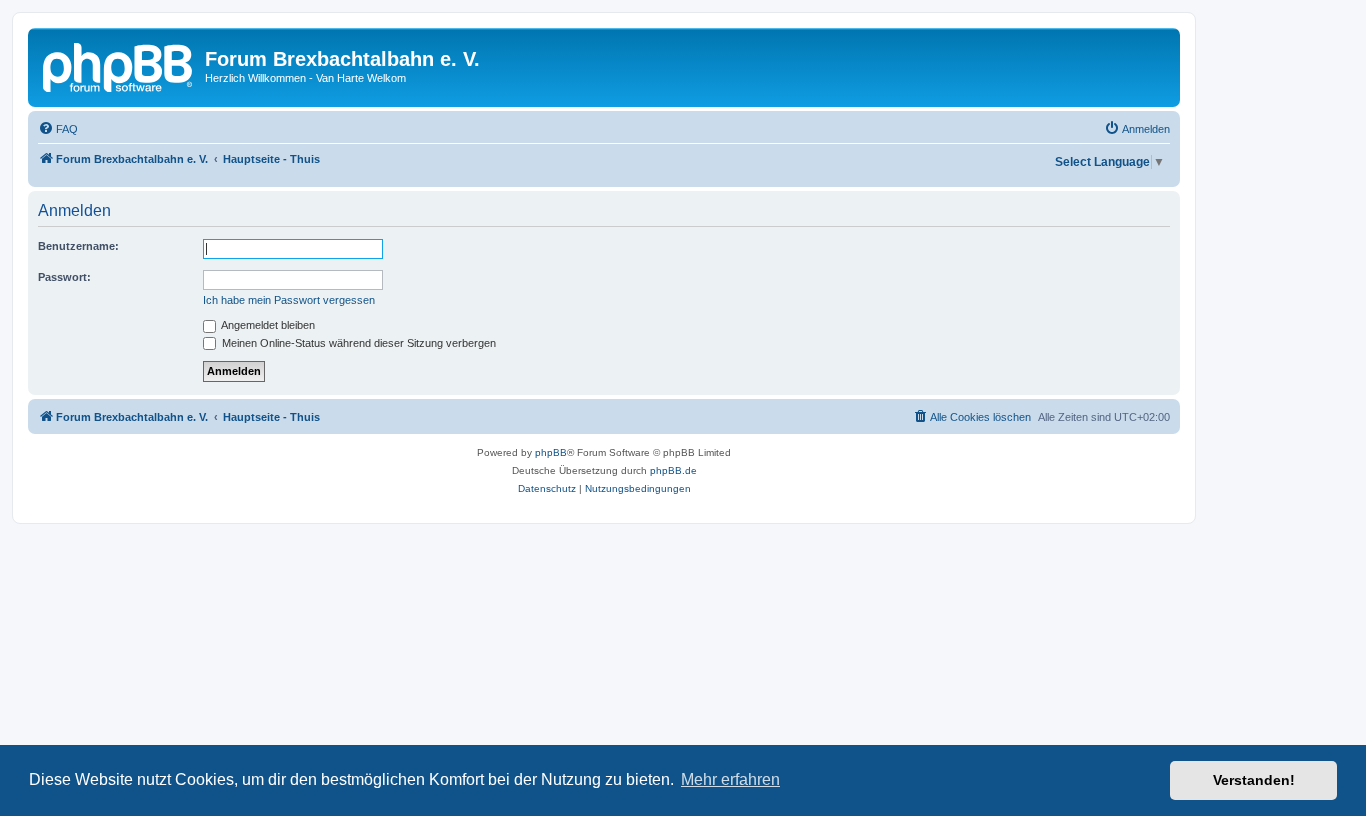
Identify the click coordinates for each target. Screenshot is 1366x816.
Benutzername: (78, 246)
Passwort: (64, 277)
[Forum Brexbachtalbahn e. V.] (119, 65)
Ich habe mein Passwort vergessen (289, 300)
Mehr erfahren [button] (730, 779)
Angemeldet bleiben (267, 325)
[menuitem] (58, 129)
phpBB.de (673, 470)
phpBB (551, 452)
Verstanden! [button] (1254, 780)
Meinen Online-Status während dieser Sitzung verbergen (357, 343)
